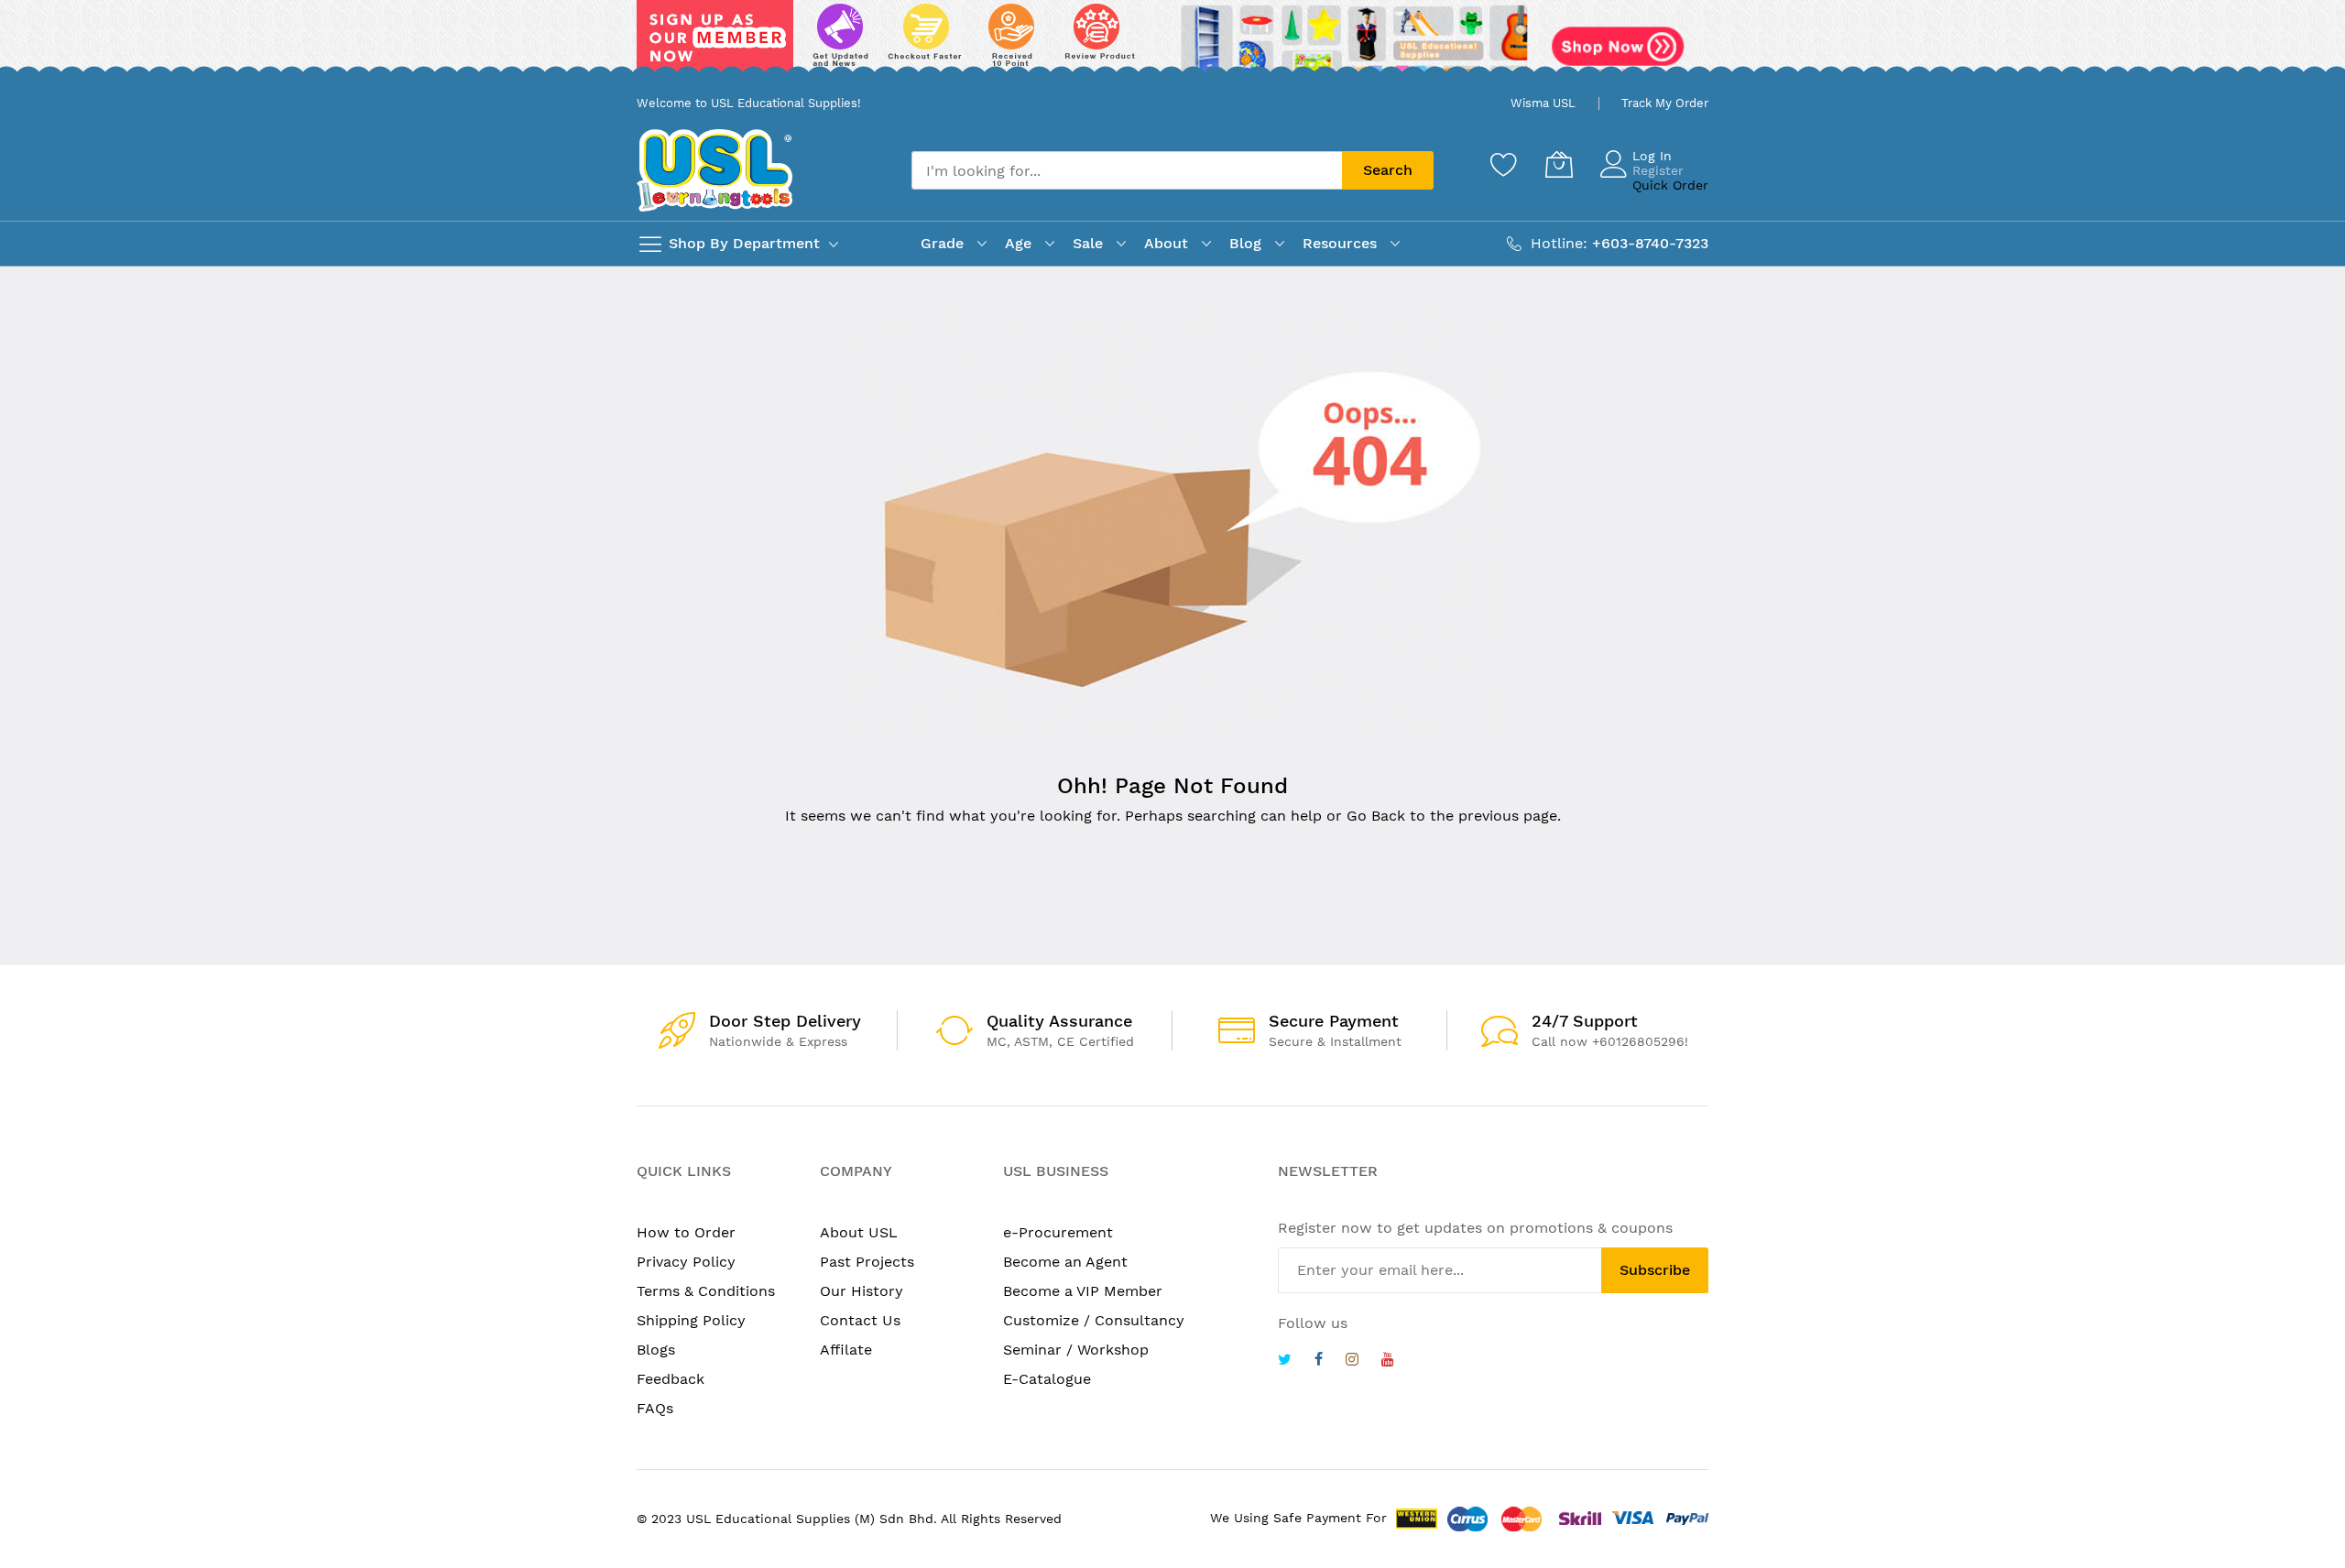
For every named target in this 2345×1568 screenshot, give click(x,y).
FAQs (655, 1408)
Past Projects (867, 1262)
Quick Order (1670, 185)
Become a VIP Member (1083, 1291)
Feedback (671, 1379)
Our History (862, 1291)
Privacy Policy (686, 1262)
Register (1658, 170)
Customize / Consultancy (1094, 1320)
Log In (1652, 156)
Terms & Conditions (706, 1291)
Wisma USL (1543, 103)
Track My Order (1665, 103)
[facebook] (1319, 1361)
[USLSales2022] (1172, 43)
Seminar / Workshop (1076, 1350)
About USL (859, 1232)
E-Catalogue (1047, 1379)
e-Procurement (1058, 1232)
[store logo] (714, 170)
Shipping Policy (691, 1320)
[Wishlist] (1504, 164)
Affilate (846, 1350)
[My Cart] (1559, 164)
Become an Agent (1065, 1262)
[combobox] (1127, 170)
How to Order (686, 1232)
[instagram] (1352, 1361)
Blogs (656, 1350)
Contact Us (860, 1320)
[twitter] (1285, 1361)
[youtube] (1388, 1361)
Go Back (1376, 816)
